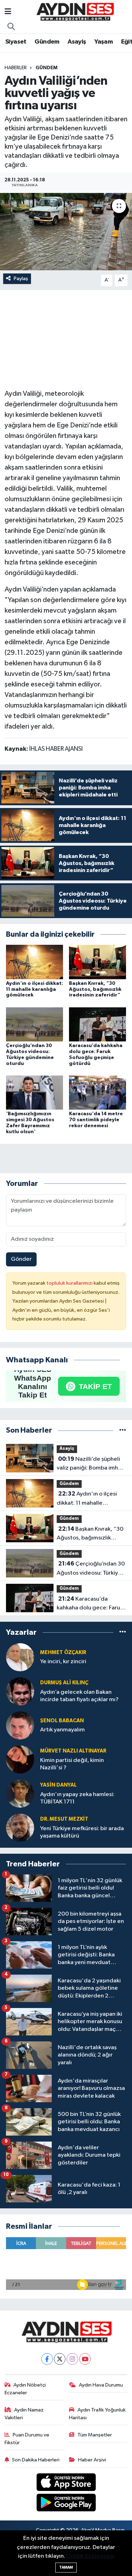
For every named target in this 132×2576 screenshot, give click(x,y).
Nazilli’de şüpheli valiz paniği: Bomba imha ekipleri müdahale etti (89, 1464)
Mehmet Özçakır (63, 1652)
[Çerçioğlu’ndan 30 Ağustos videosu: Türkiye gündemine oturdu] (34, 1024)
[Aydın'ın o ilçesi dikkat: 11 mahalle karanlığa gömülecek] (34, 962)
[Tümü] (123, 1430)
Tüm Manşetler (95, 2435)
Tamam (66, 2567)
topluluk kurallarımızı (70, 1283)
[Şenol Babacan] (20, 1725)
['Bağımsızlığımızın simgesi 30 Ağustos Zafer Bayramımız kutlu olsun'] (34, 1093)
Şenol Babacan (62, 1721)
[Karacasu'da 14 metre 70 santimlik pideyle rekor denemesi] (98, 1093)
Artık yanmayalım (62, 1730)
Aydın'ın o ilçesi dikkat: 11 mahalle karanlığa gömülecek (34, 989)
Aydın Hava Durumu (101, 2385)
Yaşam (103, 42)
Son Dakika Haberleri (36, 2460)
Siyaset (16, 42)
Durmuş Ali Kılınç (64, 1683)
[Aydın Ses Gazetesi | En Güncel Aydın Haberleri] (75, 12)
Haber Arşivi (92, 2460)
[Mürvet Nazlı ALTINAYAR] (20, 1759)
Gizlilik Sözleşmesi (90, 2556)
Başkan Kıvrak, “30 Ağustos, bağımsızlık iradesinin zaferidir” (95, 989)
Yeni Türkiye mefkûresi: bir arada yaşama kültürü (82, 1832)
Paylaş (21, 279)
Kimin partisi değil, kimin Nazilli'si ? (72, 1764)
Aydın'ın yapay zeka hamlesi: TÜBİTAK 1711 (77, 1798)
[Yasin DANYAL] (20, 1793)
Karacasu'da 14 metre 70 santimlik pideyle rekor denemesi (96, 1120)
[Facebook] (47, 2359)
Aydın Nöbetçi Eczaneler (25, 2389)
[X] (60, 2359)
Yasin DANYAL (58, 1785)
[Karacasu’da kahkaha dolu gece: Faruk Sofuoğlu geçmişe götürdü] (98, 1024)
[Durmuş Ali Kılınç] (20, 1691)
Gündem (47, 42)
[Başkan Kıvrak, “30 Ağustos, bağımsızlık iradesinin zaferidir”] (98, 962)
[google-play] (66, 2504)
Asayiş (77, 42)
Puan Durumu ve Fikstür (27, 2439)
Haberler (16, 68)
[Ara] (11, 27)
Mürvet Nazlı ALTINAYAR (73, 1751)
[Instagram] (72, 2359)
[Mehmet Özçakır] (20, 1657)
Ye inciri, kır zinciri (63, 1662)
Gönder (21, 1259)
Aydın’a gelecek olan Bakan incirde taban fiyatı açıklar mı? (79, 1696)
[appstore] (66, 2483)
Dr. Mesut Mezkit (64, 1819)
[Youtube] (85, 2359)
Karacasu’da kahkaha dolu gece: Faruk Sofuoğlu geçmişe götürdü (90, 1604)
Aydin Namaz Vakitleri (24, 2414)
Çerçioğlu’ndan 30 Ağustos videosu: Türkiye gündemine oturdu (91, 1569)
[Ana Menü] (8, 12)
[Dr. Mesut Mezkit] (20, 1828)
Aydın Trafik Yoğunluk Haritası (97, 2414)
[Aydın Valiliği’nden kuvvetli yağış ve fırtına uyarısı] (66, 232)
